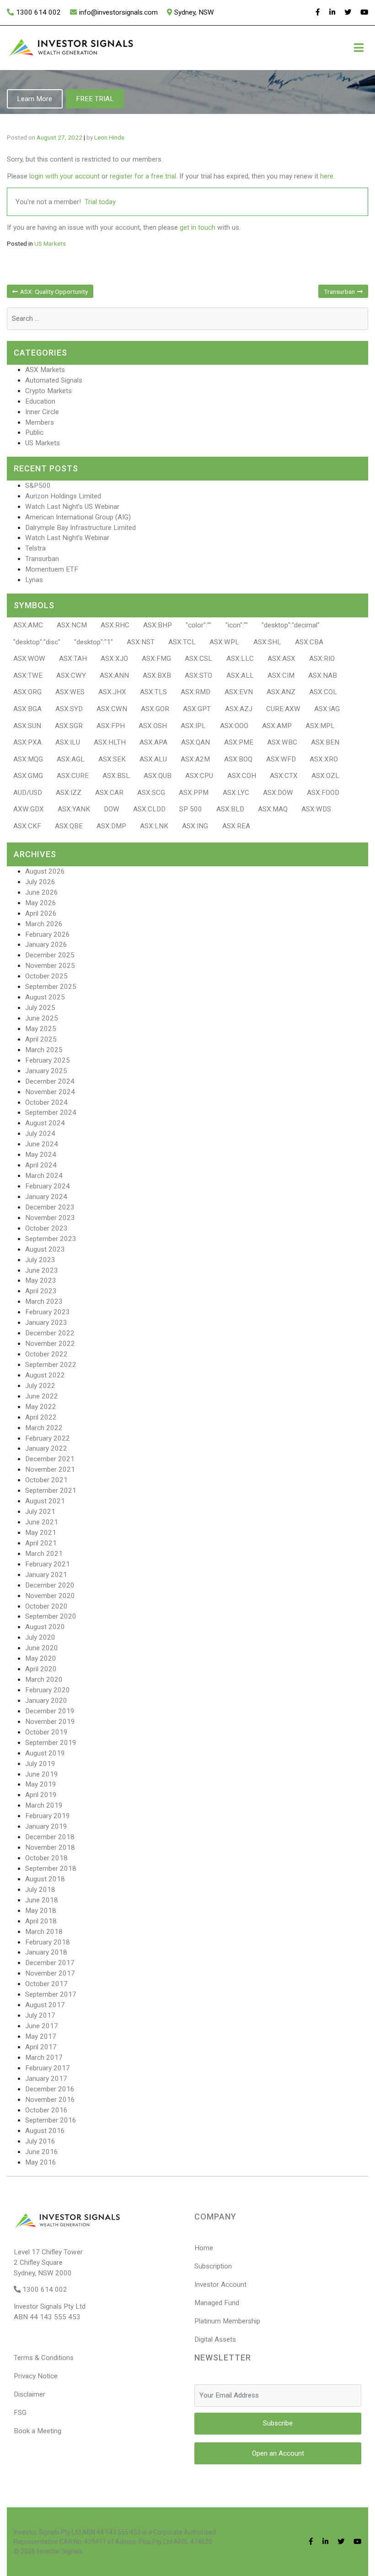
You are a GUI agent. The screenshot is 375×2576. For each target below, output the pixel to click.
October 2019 (46, 1732)
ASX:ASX (281, 659)
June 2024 (42, 1144)
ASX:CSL (198, 659)
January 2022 (46, 1448)
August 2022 (45, 1375)
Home (204, 2248)
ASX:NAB (323, 675)
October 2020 (46, 1606)
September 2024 (51, 1112)
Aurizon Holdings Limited (63, 496)
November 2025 (50, 966)
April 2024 (41, 1165)
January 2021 (46, 1575)
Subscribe (278, 2423)
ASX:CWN (112, 709)
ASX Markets (45, 370)
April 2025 (41, 1039)
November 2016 (50, 2100)
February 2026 (48, 934)
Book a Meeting (37, 2431)
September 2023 (51, 1239)
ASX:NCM (72, 625)
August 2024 (45, 1123)
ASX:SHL (267, 642)
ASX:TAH (73, 659)
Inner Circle (42, 412)
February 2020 (48, 1690)
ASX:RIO (322, 659)
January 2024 (46, 1197)
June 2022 (42, 1396)
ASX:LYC (236, 793)
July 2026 (40, 882)
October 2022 (46, 1354)
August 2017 (45, 2005)
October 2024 (46, 1102)
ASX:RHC (115, 625)
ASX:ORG (27, 692)
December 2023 (50, 1207)
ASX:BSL (116, 776)
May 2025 (41, 1029)
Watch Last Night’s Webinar (67, 538)
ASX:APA (153, 742)
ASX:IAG (327, 709)
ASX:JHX (112, 692)
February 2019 (48, 1816)
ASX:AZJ (239, 709)
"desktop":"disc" (37, 642)
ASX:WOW (29, 659)
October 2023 (46, 1228)
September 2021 (51, 1491)
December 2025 (50, 955)
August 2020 (45, 1627)
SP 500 (191, 809)
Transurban (339, 292)
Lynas (34, 580)
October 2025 (46, 976)
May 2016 (41, 2162)
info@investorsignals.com (118, 12)
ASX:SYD (69, 709)
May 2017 (41, 2036)
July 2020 (40, 1637)
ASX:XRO (324, 759)
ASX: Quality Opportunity (54, 292)
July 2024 (40, 1134)
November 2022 (50, 1344)
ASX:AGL (71, 759)
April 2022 (41, 1417)
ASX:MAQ (273, 809)
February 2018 (48, 1942)
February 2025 (48, 1060)
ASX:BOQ (238, 759)
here (327, 176)
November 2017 (50, 1973)
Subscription (213, 2266)
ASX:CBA (309, 642)
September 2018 (51, 1869)
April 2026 (41, 913)
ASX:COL (323, 692)
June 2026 (42, 892)
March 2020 (44, 1680)
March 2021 (44, 1554)
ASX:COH (242, 776)
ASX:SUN (27, 726)
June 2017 (42, 2026)
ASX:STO (198, 675)
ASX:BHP (158, 625)
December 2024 (50, 1081)
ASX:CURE (73, 776)
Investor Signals (59, 2551)
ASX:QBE (69, 826)
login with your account (64, 176)
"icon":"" (237, 625)
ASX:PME (239, 742)
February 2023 (48, 1312)
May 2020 (41, 1658)
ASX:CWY (71, 675)
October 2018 (46, 1858)
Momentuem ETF (52, 569)
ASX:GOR (155, 709)
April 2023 (41, 1291)
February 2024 (48, 1186)
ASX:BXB (157, 675)
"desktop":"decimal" (291, 625)
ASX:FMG (156, 659)
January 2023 (46, 1323)
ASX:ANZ (281, 692)
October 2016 (46, 2110)
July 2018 (40, 1890)
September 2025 (51, 987)
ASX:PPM (194, 793)
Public (34, 432)
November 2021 (50, 1469)
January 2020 (46, 1701)
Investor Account (220, 2284)
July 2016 (40, 2141)
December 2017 (50, 1963)
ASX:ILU (68, 742)
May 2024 (41, 1155)
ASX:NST (141, 642)
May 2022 (41, 1407)
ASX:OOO (234, 726)
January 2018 (46, 1952)
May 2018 (41, 1911)
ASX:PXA (27, 742)
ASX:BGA (27, 709)
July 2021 (40, 1512)
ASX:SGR (69, 726)
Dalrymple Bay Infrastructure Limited (80, 528)
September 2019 (51, 1743)
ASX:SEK (112, 759)
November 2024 (50, 1092)
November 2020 (50, 1596)
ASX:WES (70, 692)
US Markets (50, 243)
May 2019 (41, 1784)
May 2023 (41, 1280)
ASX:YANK (74, 809)
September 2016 (51, 2120)
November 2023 (50, 1218)
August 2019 (45, 1753)
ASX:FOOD (323, 793)
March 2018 (44, 1932)
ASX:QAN (196, 742)
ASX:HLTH (110, 742)
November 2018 (50, 1847)
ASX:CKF (27, 826)
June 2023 (42, 1270)
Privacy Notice (36, 2376)
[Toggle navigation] (359, 48)
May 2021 (41, 1533)
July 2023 (40, 1260)
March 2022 (44, 1428)
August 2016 (45, 2131)
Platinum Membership (227, 2321)
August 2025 (45, 997)
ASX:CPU (199, 776)
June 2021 (42, 1522)
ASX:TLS (153, 692)
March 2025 (44, 1050)
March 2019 (44, 1805)
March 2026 (44, 924)
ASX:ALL (240, 675)
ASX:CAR (109, 793)
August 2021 (45, 1501)
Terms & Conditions (44, 2358)
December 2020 (50, 1585)
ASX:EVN (239, 692)
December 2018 (50, 1837)
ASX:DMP (111, 826)
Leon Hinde (109, 137)
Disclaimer (29, 2394)
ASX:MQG (28, 759)
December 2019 (50, 1711)
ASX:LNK (154, 826)
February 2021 (48, 1564)
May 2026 (41, 903)
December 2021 (50, 1459)
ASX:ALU (153, 759)
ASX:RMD (196, 692)
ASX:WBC (282, 742)
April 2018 (41, 1921)
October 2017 (46, 1984)
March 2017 (44, 2058)
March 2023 (44, 1302)
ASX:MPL (320, 726)
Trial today (100, 202)
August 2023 (45, 1249)
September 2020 (51, 1616)
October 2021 (46, 1480)
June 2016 (42, 2152)
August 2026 (45, 871)
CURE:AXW (283, 709)
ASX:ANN (114, 675)
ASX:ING (195, 826)
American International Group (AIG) (78, 517)
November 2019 (50, 1722)
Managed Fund (217, 2303)
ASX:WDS (316, 809)
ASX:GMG (28, 776)
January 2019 (46, 1826)
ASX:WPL (224, 642)
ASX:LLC (240, 659)
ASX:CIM (281, 675)
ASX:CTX (284, 776)
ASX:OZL (325, 776)
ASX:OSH (153, 726)
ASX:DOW (278, 793)
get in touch (198, 227)
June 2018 (42, 1900)
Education (40, 401)
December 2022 (50, 1333)
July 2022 (40, 1386)
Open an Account (278, 2453)
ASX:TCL (182, 642)
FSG (20, 2413)
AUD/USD (28, 793)
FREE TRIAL (95, 99)
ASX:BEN (325, 742)
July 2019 (40, 1764)
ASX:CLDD (149, 809)
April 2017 (41, 2047)
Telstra (35, 548)
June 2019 (42, 1774)
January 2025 (46, 1071)
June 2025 (42, 1018)
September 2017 (51, 1994)
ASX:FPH (111, 726)
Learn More (35, 99)
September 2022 (51, 1365)
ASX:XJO (114, 659)
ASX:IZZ (69, 793)
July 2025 (40, 1008)
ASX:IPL (193, 726)
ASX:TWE (28, 675)
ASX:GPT (197, 709)
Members (40, 422)
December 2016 (50, 2089)
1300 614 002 (38, 12)
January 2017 (46, 2079)
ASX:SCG (151, 793)
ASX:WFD (281, 759)
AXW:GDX (29, 809)
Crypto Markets (48, 391)
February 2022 (48, 1438)
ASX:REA (236, 826)
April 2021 (41, 1543)
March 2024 (44, 1176)
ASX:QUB (158, 776)
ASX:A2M (195, 759)
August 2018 (45, 1879)
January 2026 (46, 945)
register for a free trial (143, 176)
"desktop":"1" (94, 642)
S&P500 (38, 486)
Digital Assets (215, 2339)
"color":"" (198, 625)
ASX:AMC (28, 625)
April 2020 (41, 1669)
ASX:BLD (230, 809)
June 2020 (42, 1648)
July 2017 (40, 2015)
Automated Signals (54, 380)
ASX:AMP (277, 726)
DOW (112, 809)
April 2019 (41, 1795)
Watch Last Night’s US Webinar (72, 507)
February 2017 (48, 2068)
